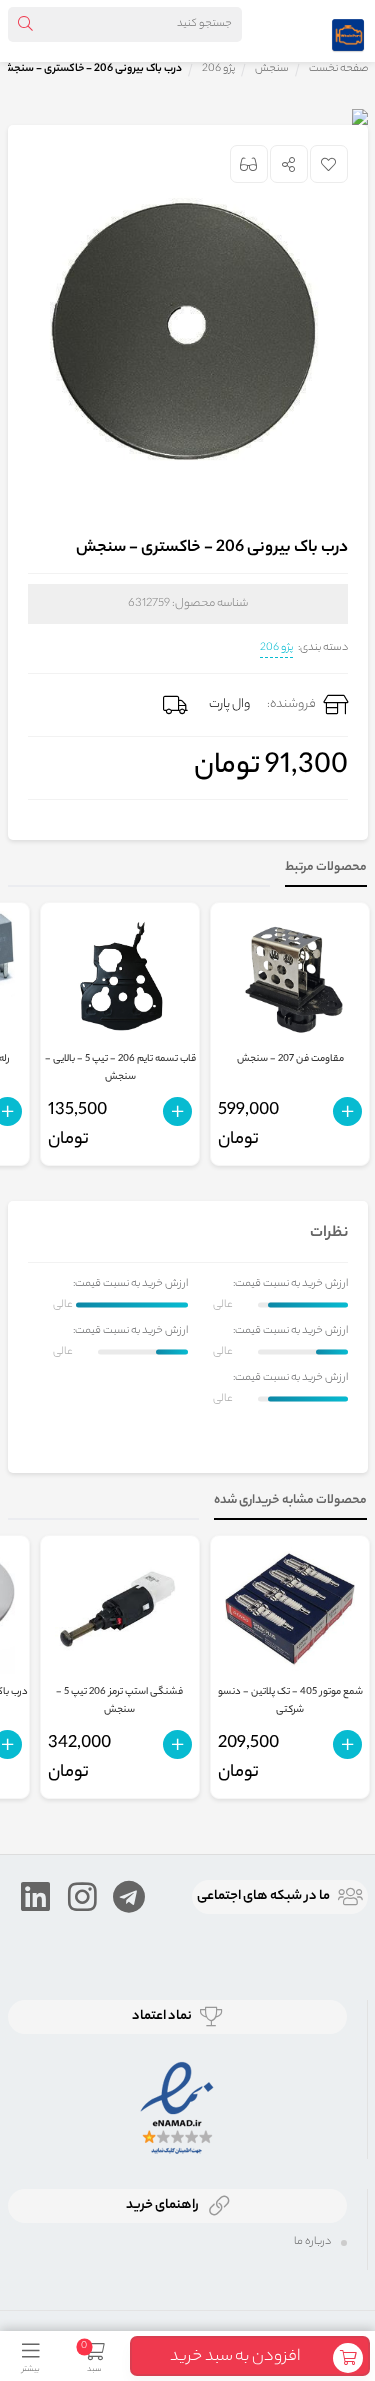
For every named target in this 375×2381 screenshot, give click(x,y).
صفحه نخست (338, 69)
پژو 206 (276, 648)
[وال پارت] (348, 31)
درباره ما (312, 2242)
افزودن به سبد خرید (235, 2357)
